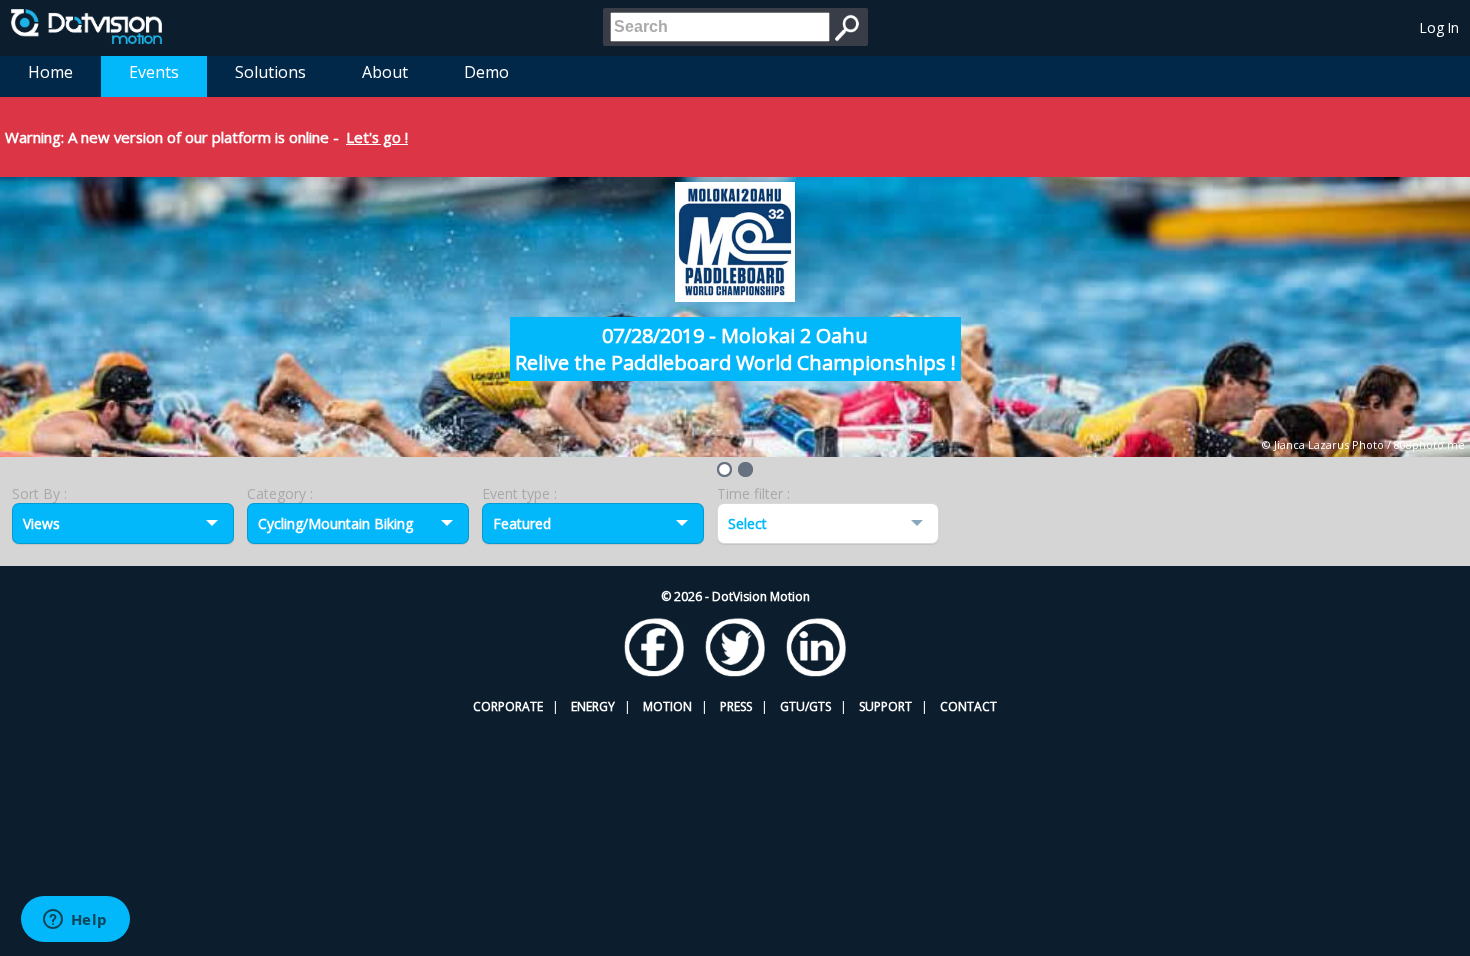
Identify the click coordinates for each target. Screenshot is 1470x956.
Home (50, 72)
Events (154, 72)
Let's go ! (377, 137)
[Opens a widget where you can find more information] (75, 921)
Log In (1439, 27)
